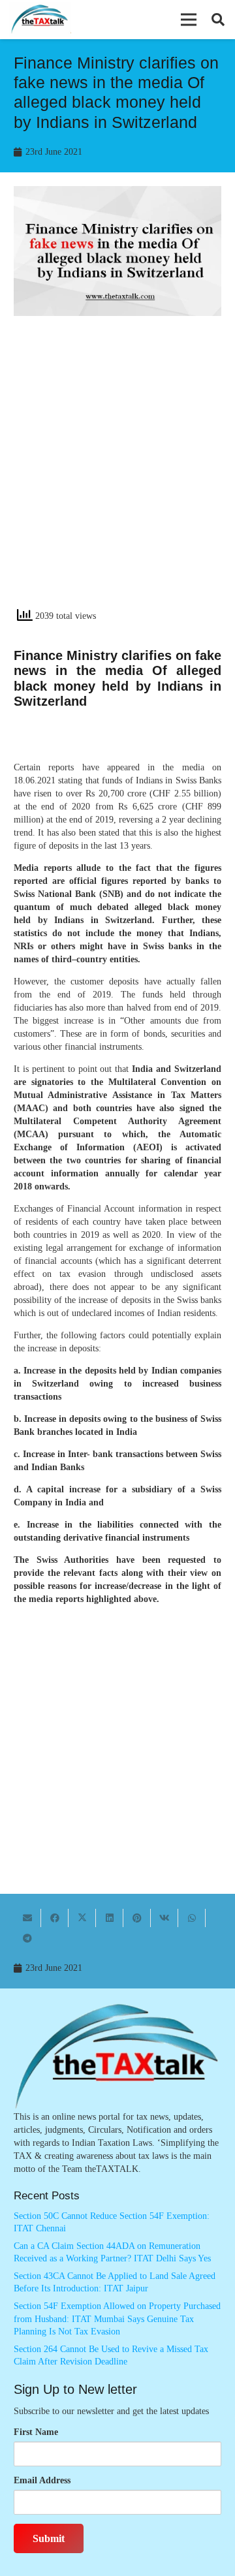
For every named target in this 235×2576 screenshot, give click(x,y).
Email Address (42, 2480)
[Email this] (27, 1918)
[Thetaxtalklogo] (40, 20)
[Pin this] (137, 1918)
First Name (36, 2432)
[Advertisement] (117, 473)
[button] (189, 20)
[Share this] (55, 1918)
